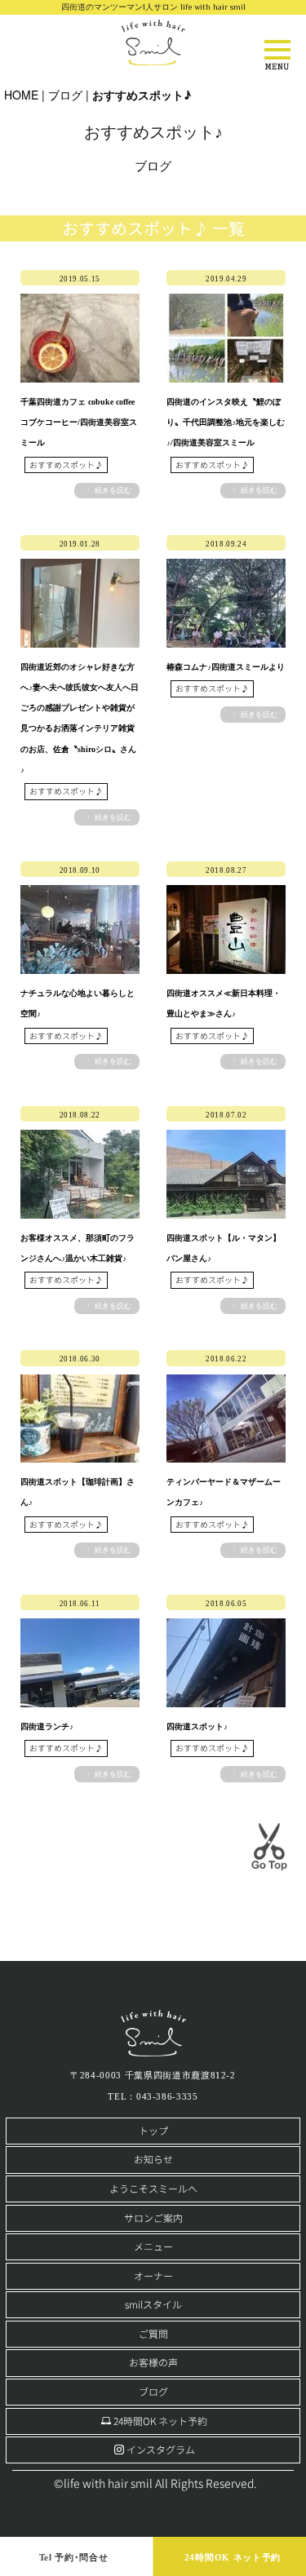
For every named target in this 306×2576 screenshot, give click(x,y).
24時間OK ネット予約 (160, 2421)
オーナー (153, 2276)
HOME (21, 95)
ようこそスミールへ (153, 2189)
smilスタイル (153, 2305)
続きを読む (113, 490)
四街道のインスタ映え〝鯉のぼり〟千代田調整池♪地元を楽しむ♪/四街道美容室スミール (226, 422)
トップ (153, 2131)
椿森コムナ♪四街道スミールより (226, 667)
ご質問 (153, 2334)
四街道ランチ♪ (47, 1726)
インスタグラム (161, 2450)
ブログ (65, 95)
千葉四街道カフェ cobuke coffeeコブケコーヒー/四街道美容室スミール (79, 422)
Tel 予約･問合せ (74, 2557)
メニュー (153, 2247)
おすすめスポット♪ (66, 465)
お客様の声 (153, 2363)
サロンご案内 (153, 2218)
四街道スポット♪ (197, 1726)
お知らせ (153, 2160)
